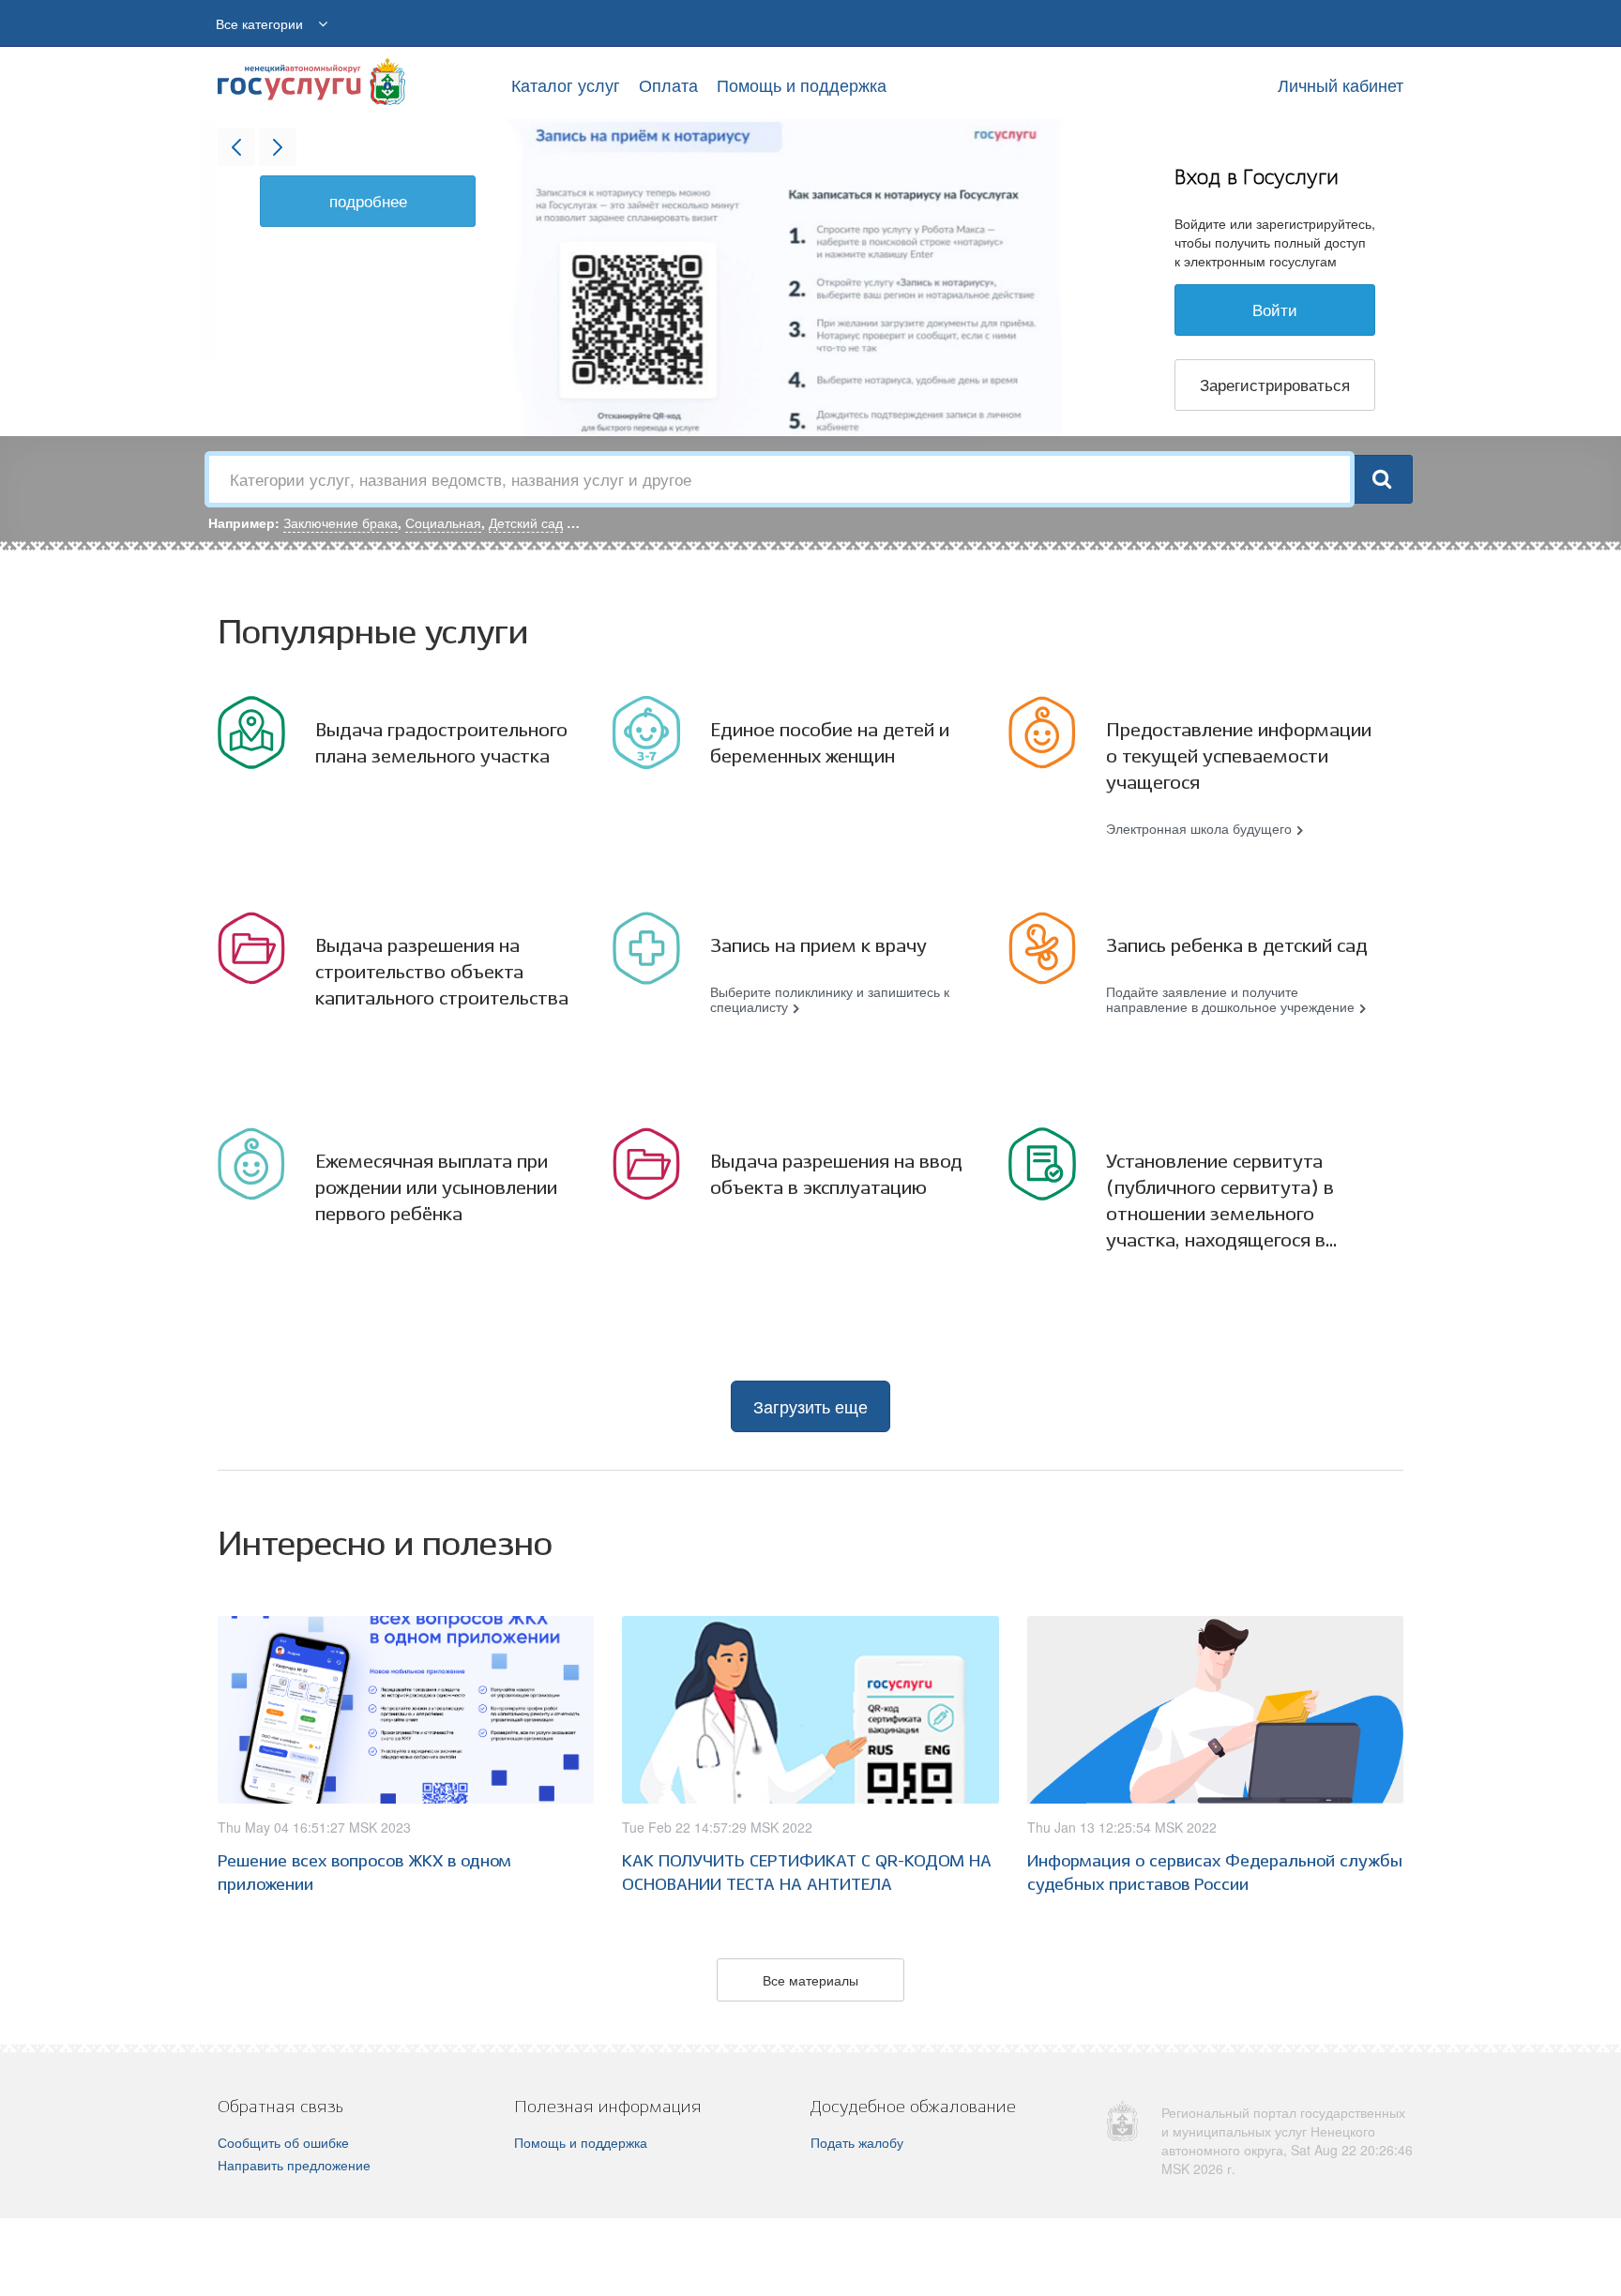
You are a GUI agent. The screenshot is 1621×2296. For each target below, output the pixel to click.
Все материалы (810, 1980)
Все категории (259, 23)
